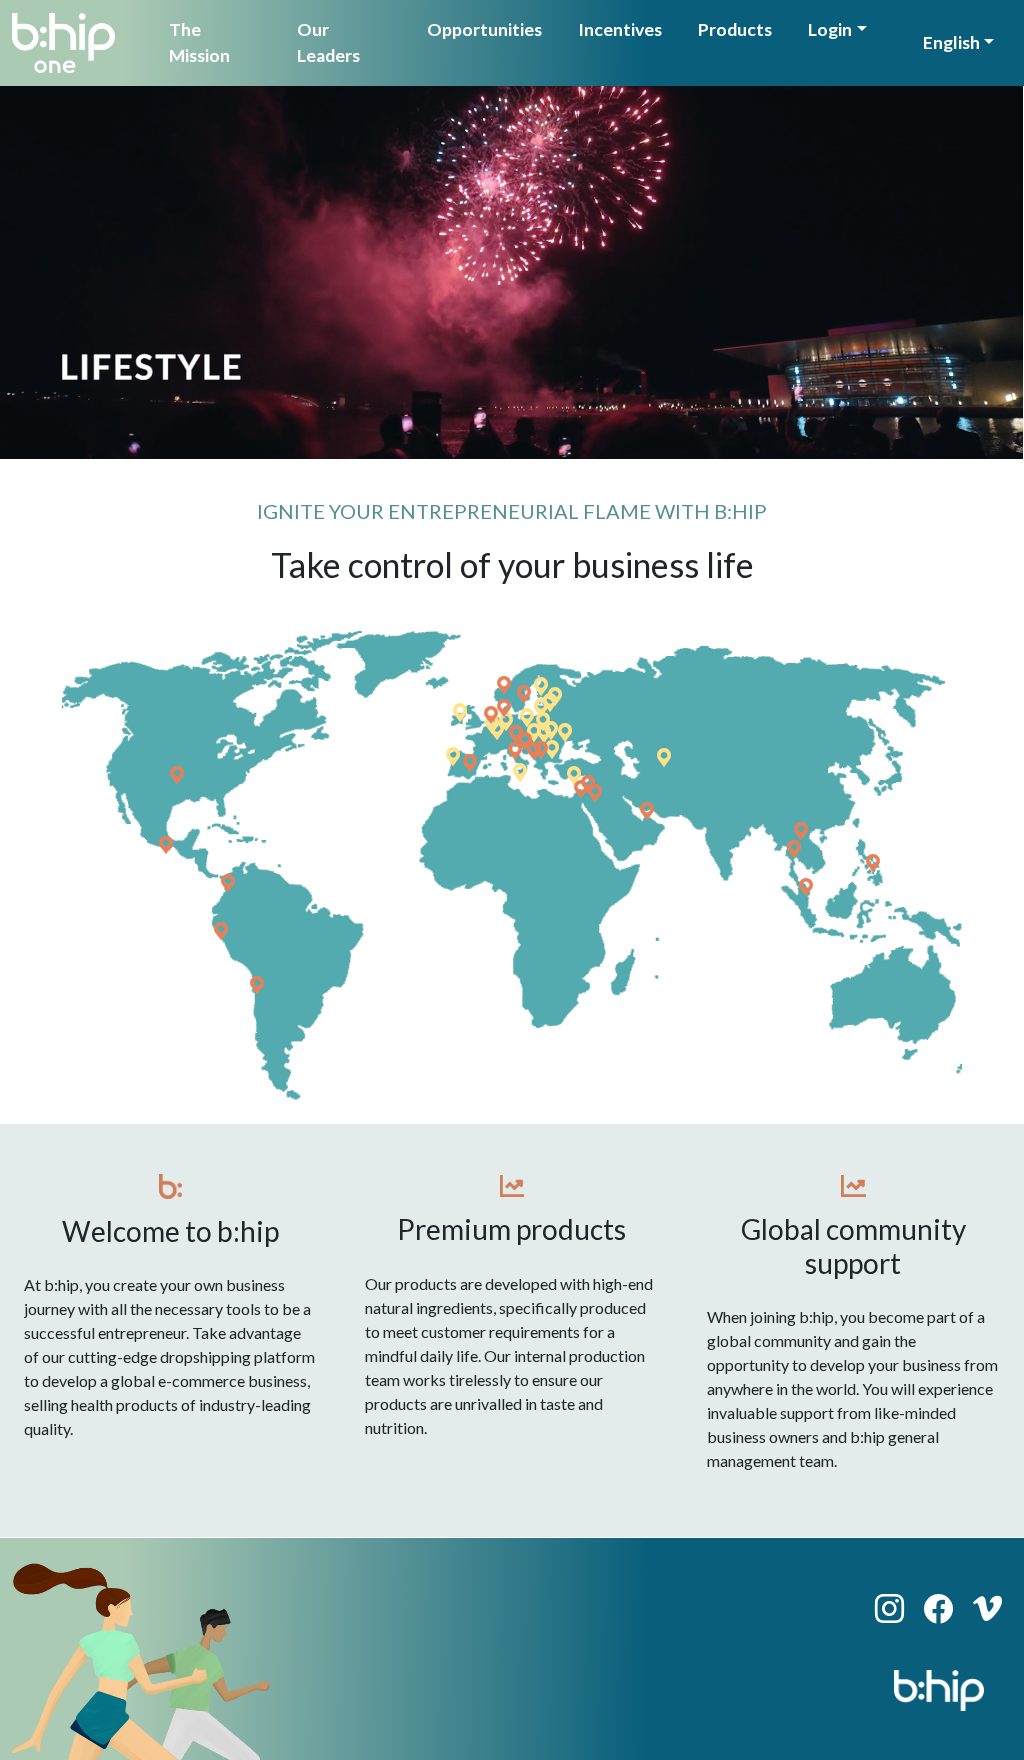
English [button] (951, 42)
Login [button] (830, 29)
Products (735, 29)
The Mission (199, 42)
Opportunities (484, 29)
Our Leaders (328, 42)
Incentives (620, 29)
